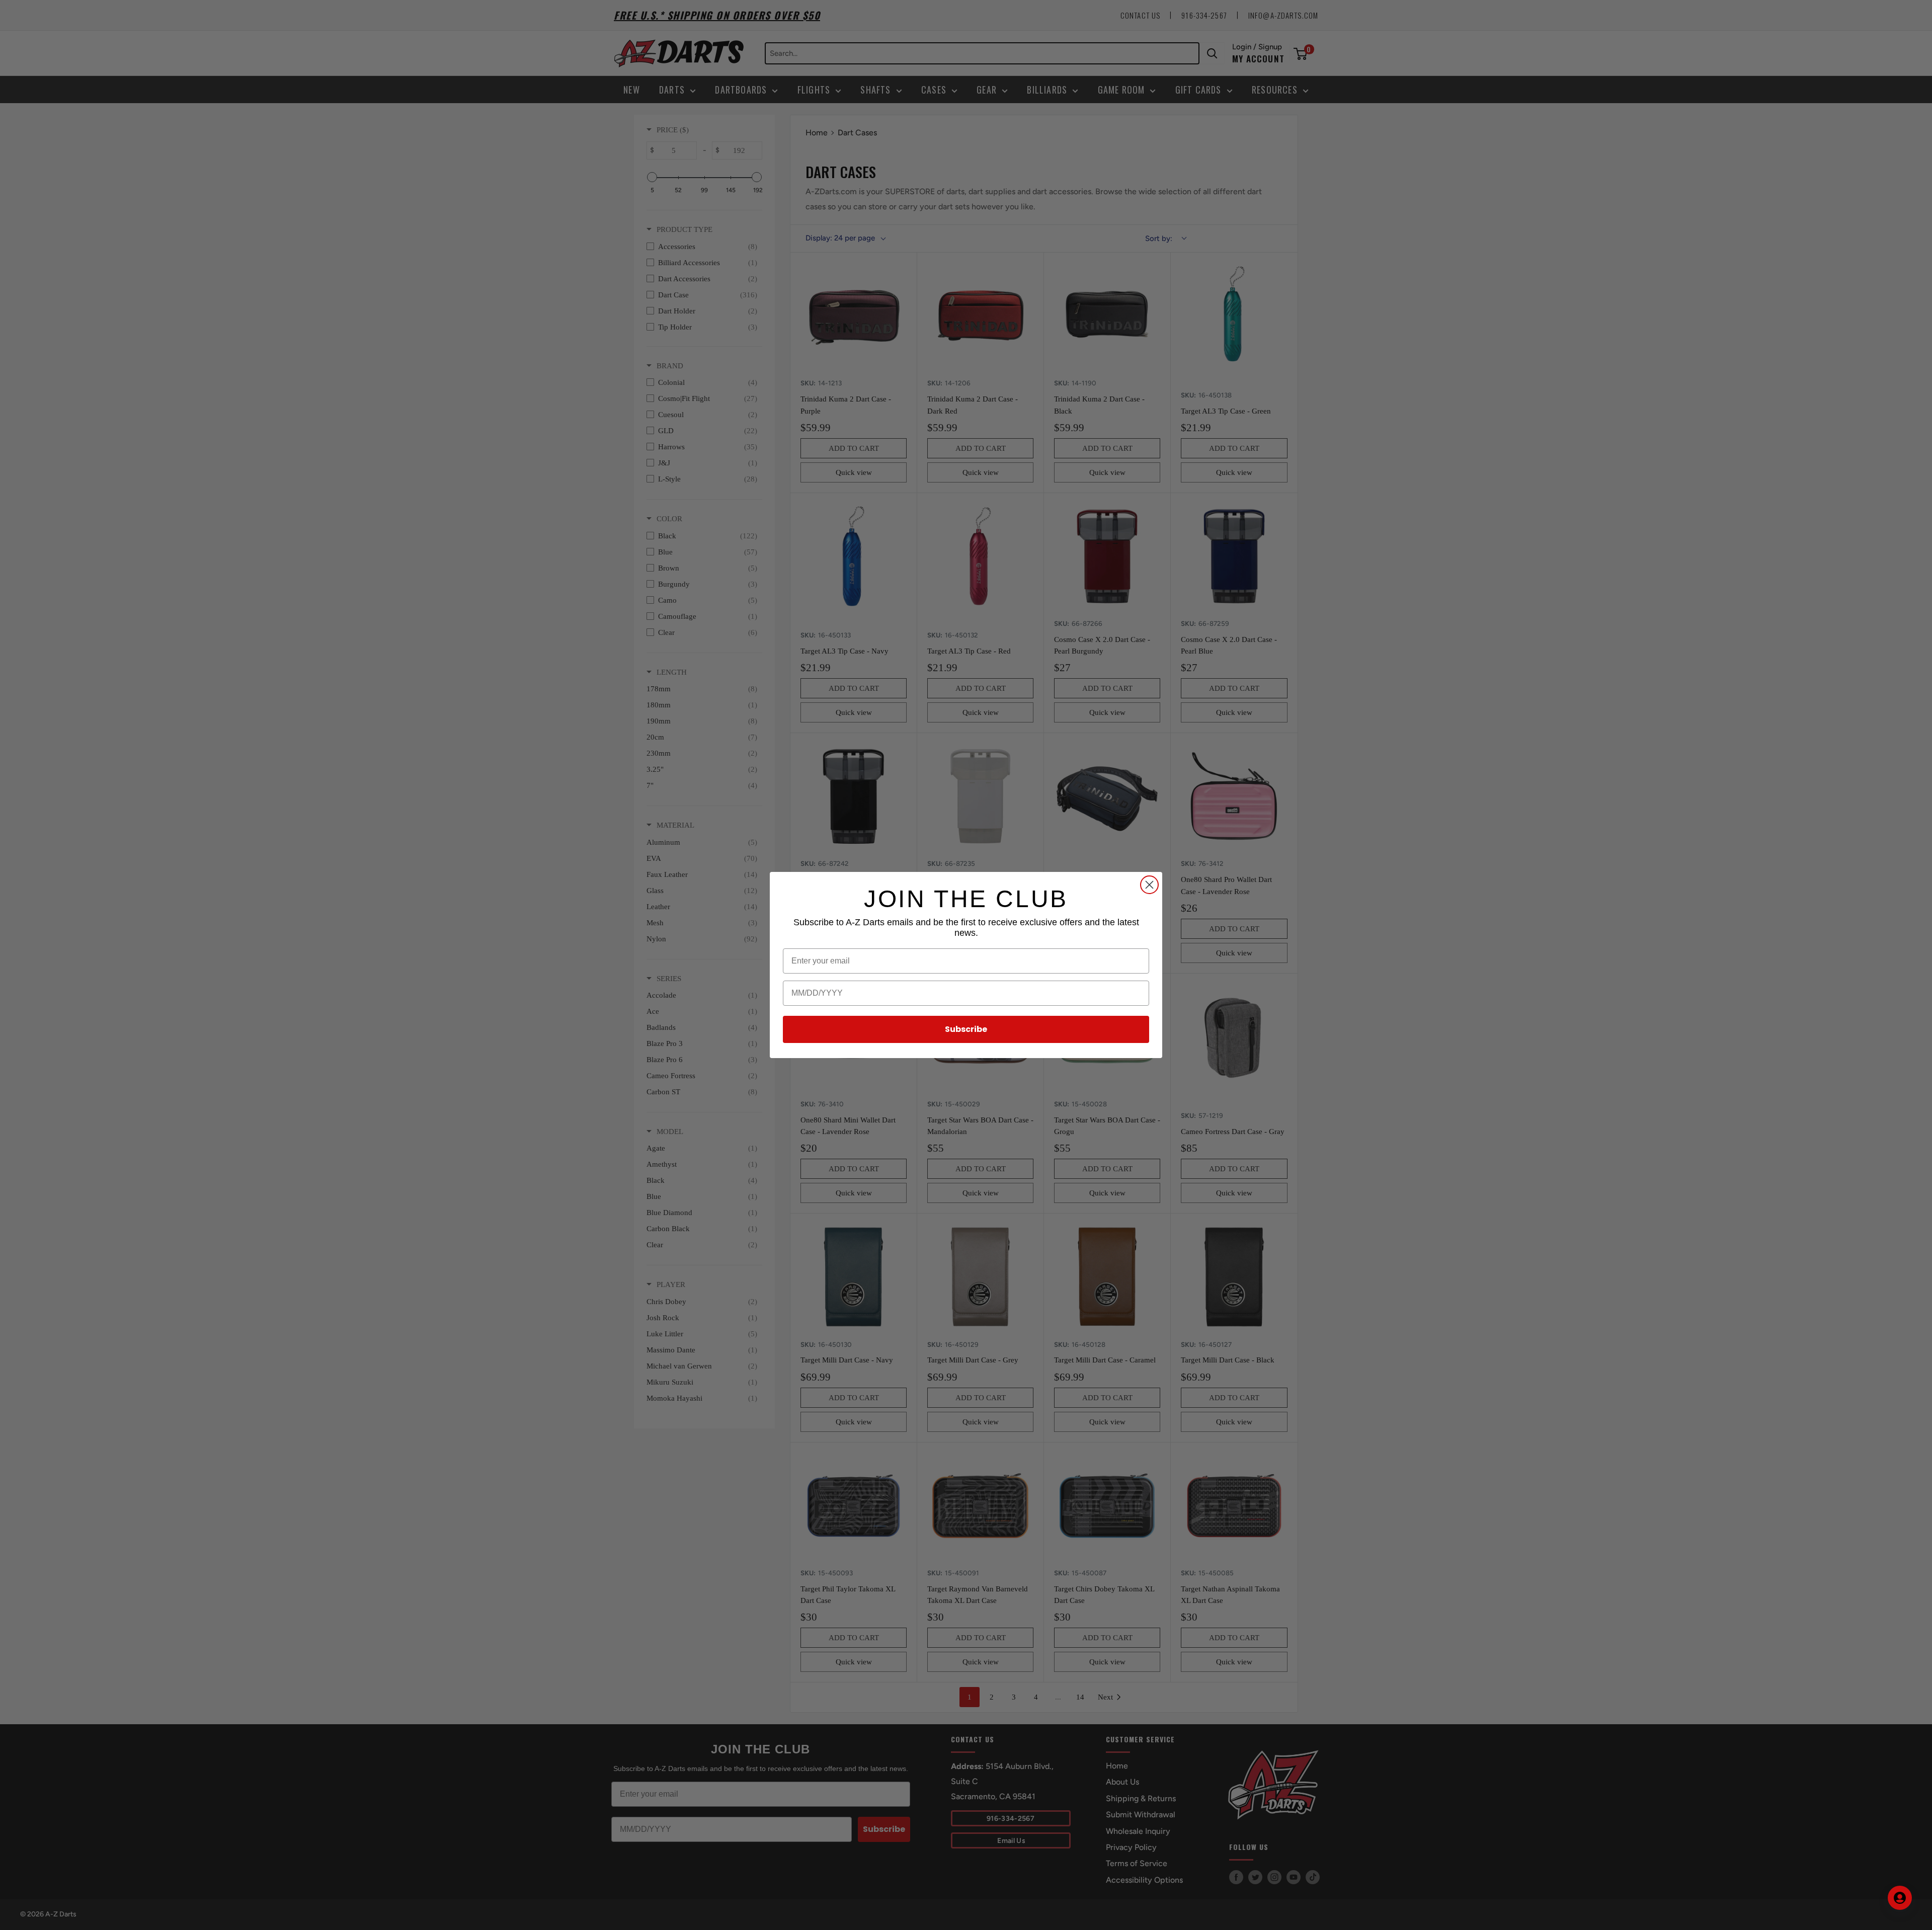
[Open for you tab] (1900, 1898)
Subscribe (966, 1029)
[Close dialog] (1149, 885)
